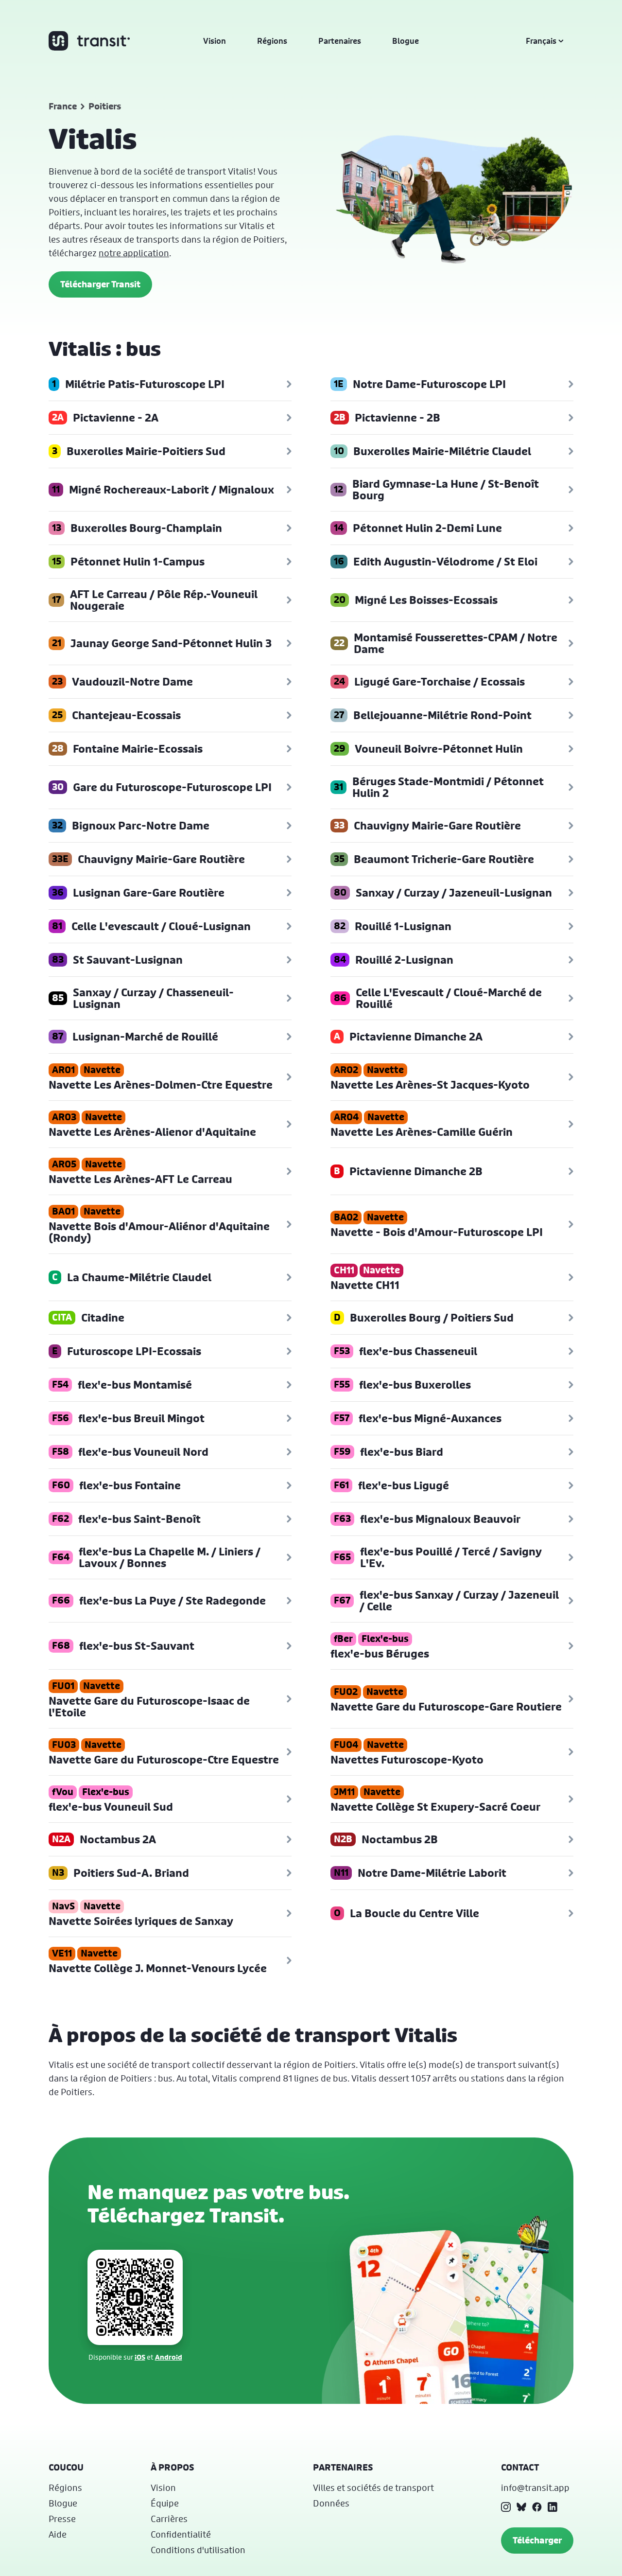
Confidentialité (181, 2534)
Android (169, 2357)
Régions (272, 41)
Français (541, 41)
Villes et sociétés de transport (373, 2488)
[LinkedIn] (553, 2507)
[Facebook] (537, 2507)
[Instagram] (506, 2507)
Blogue (406, 41)
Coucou (66, 2467)
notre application (134, 253)
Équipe (165, 2503)
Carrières (169, 2519)
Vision (215, 41)
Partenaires (340, 41)
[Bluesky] (521, 2507)
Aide (58, 2534)
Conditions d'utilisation (198, 2550)
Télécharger (537, 2540)
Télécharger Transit (100, 284)
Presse (62, 2519)
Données (331, 2503)
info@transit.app (535, 2488)
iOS (140, 2357)
